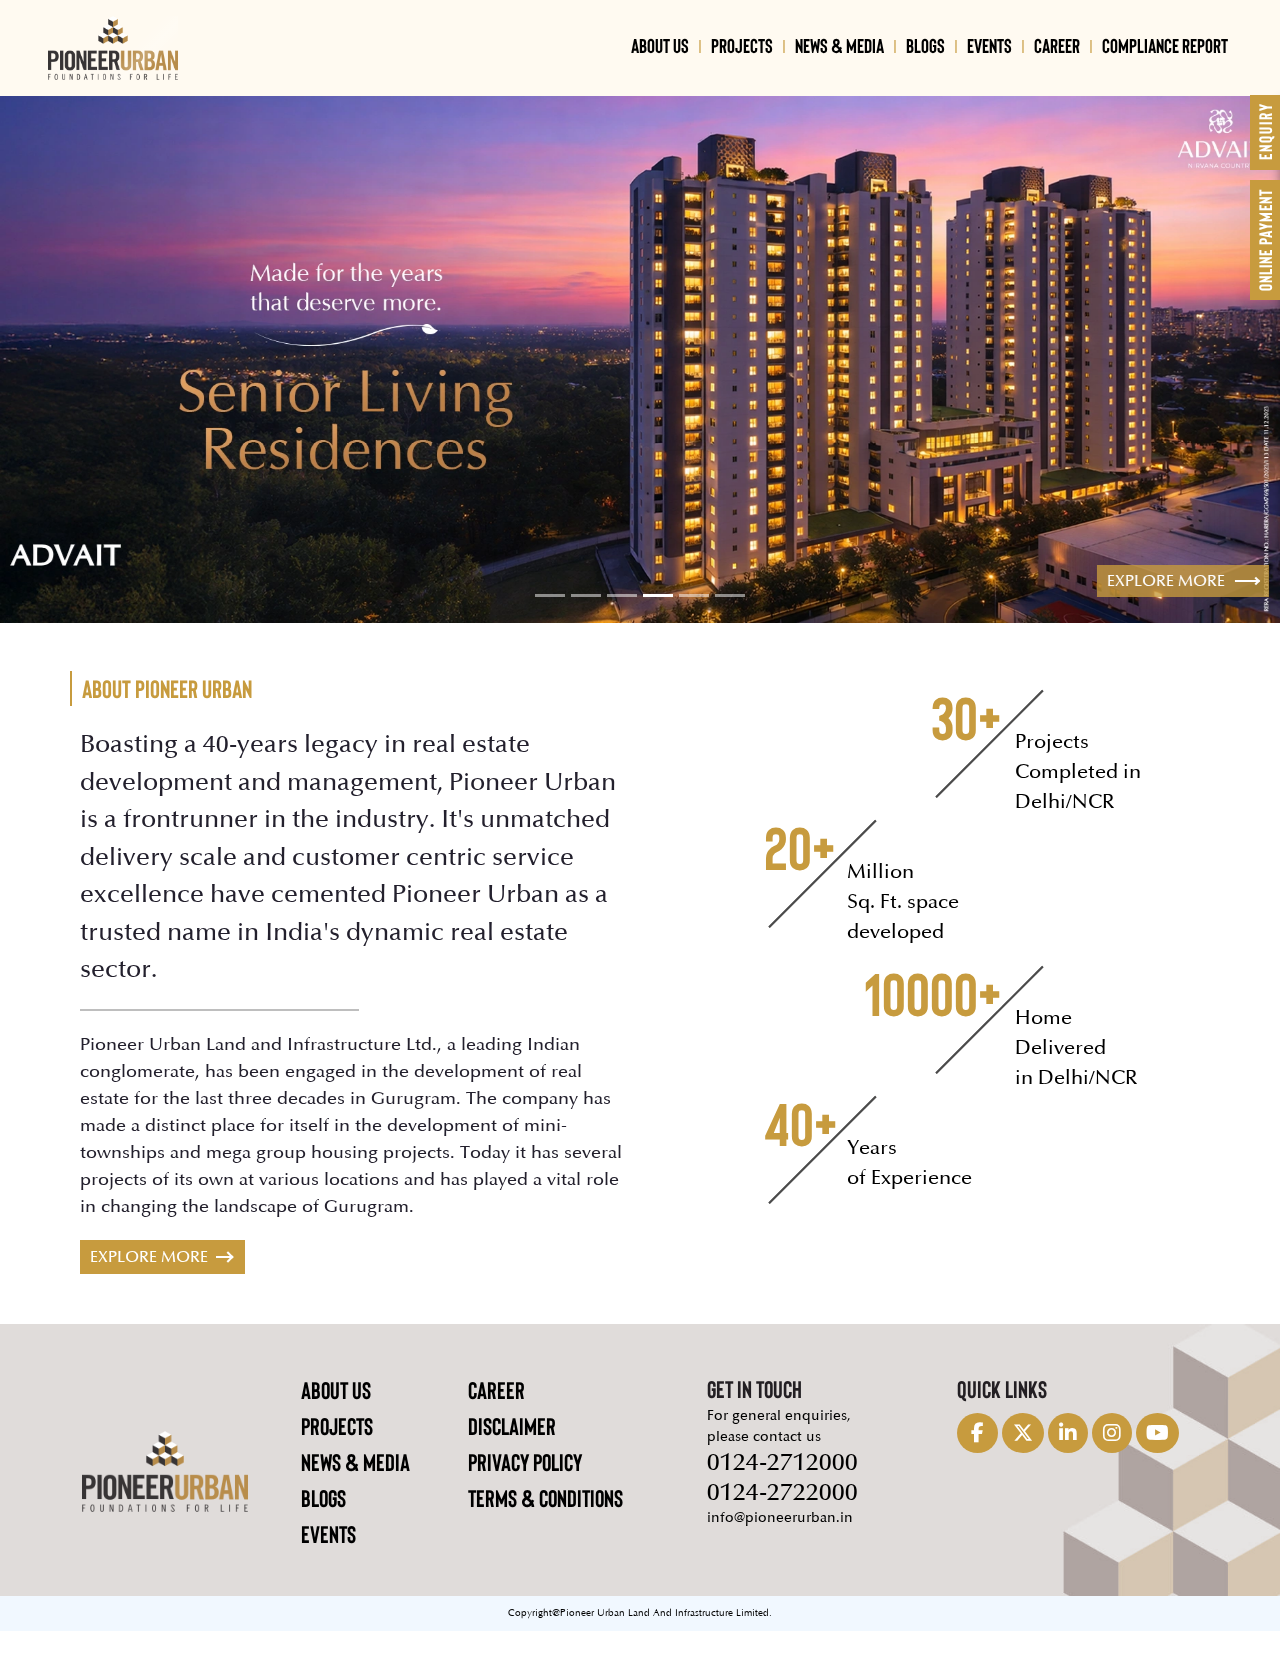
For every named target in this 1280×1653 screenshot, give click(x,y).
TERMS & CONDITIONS (545, 1519)
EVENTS (989, 45)
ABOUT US (660, 45)
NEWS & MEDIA (839, 45)
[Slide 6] (730, 618)
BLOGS (925, 45)
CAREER (1057, 45)
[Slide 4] (658, 618)
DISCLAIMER (512, 1447)
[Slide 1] (550, 618)
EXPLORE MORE (149, 1279)
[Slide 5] (694, 618)
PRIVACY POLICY (525, 1483)
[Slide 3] (622, 618)
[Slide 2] (586, 618)
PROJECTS (742, 45)
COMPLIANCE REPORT (1165, 45)
